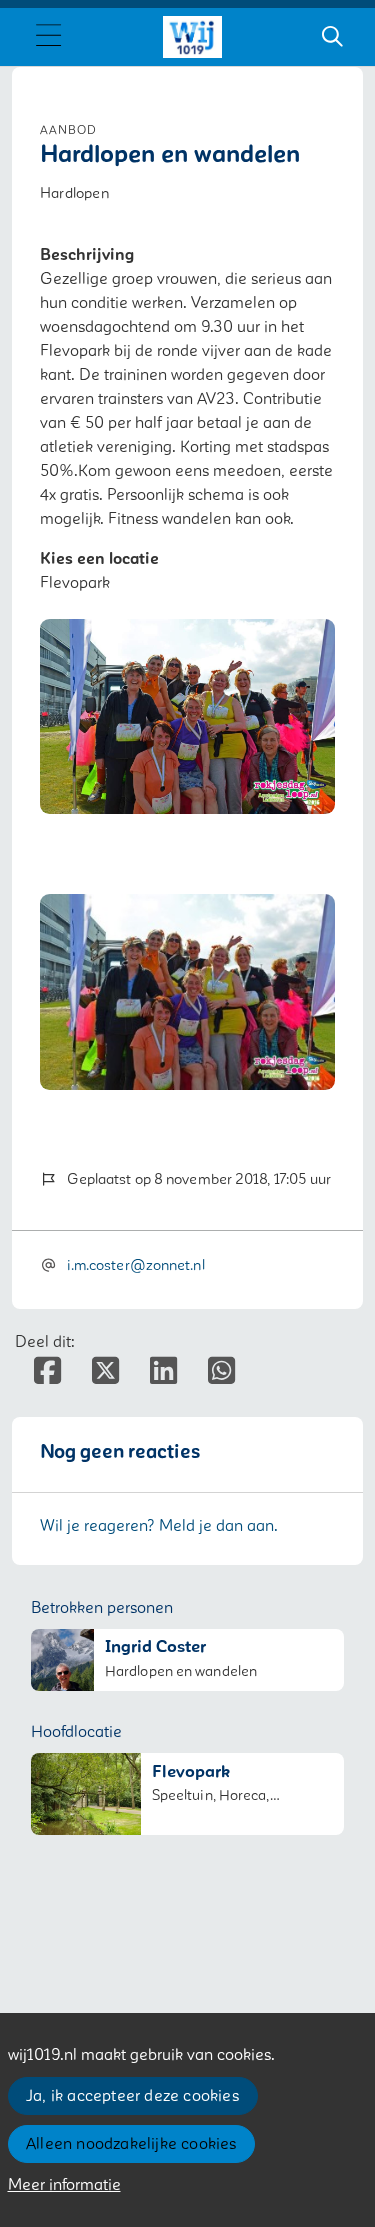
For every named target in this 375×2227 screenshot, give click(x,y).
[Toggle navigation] (48, 37)
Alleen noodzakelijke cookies (131, 2144)
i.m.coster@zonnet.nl (136, 1265)
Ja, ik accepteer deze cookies (132, 2096)
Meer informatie (64, 2185)
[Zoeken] (332, 37)
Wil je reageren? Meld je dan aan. (159, 1526)
